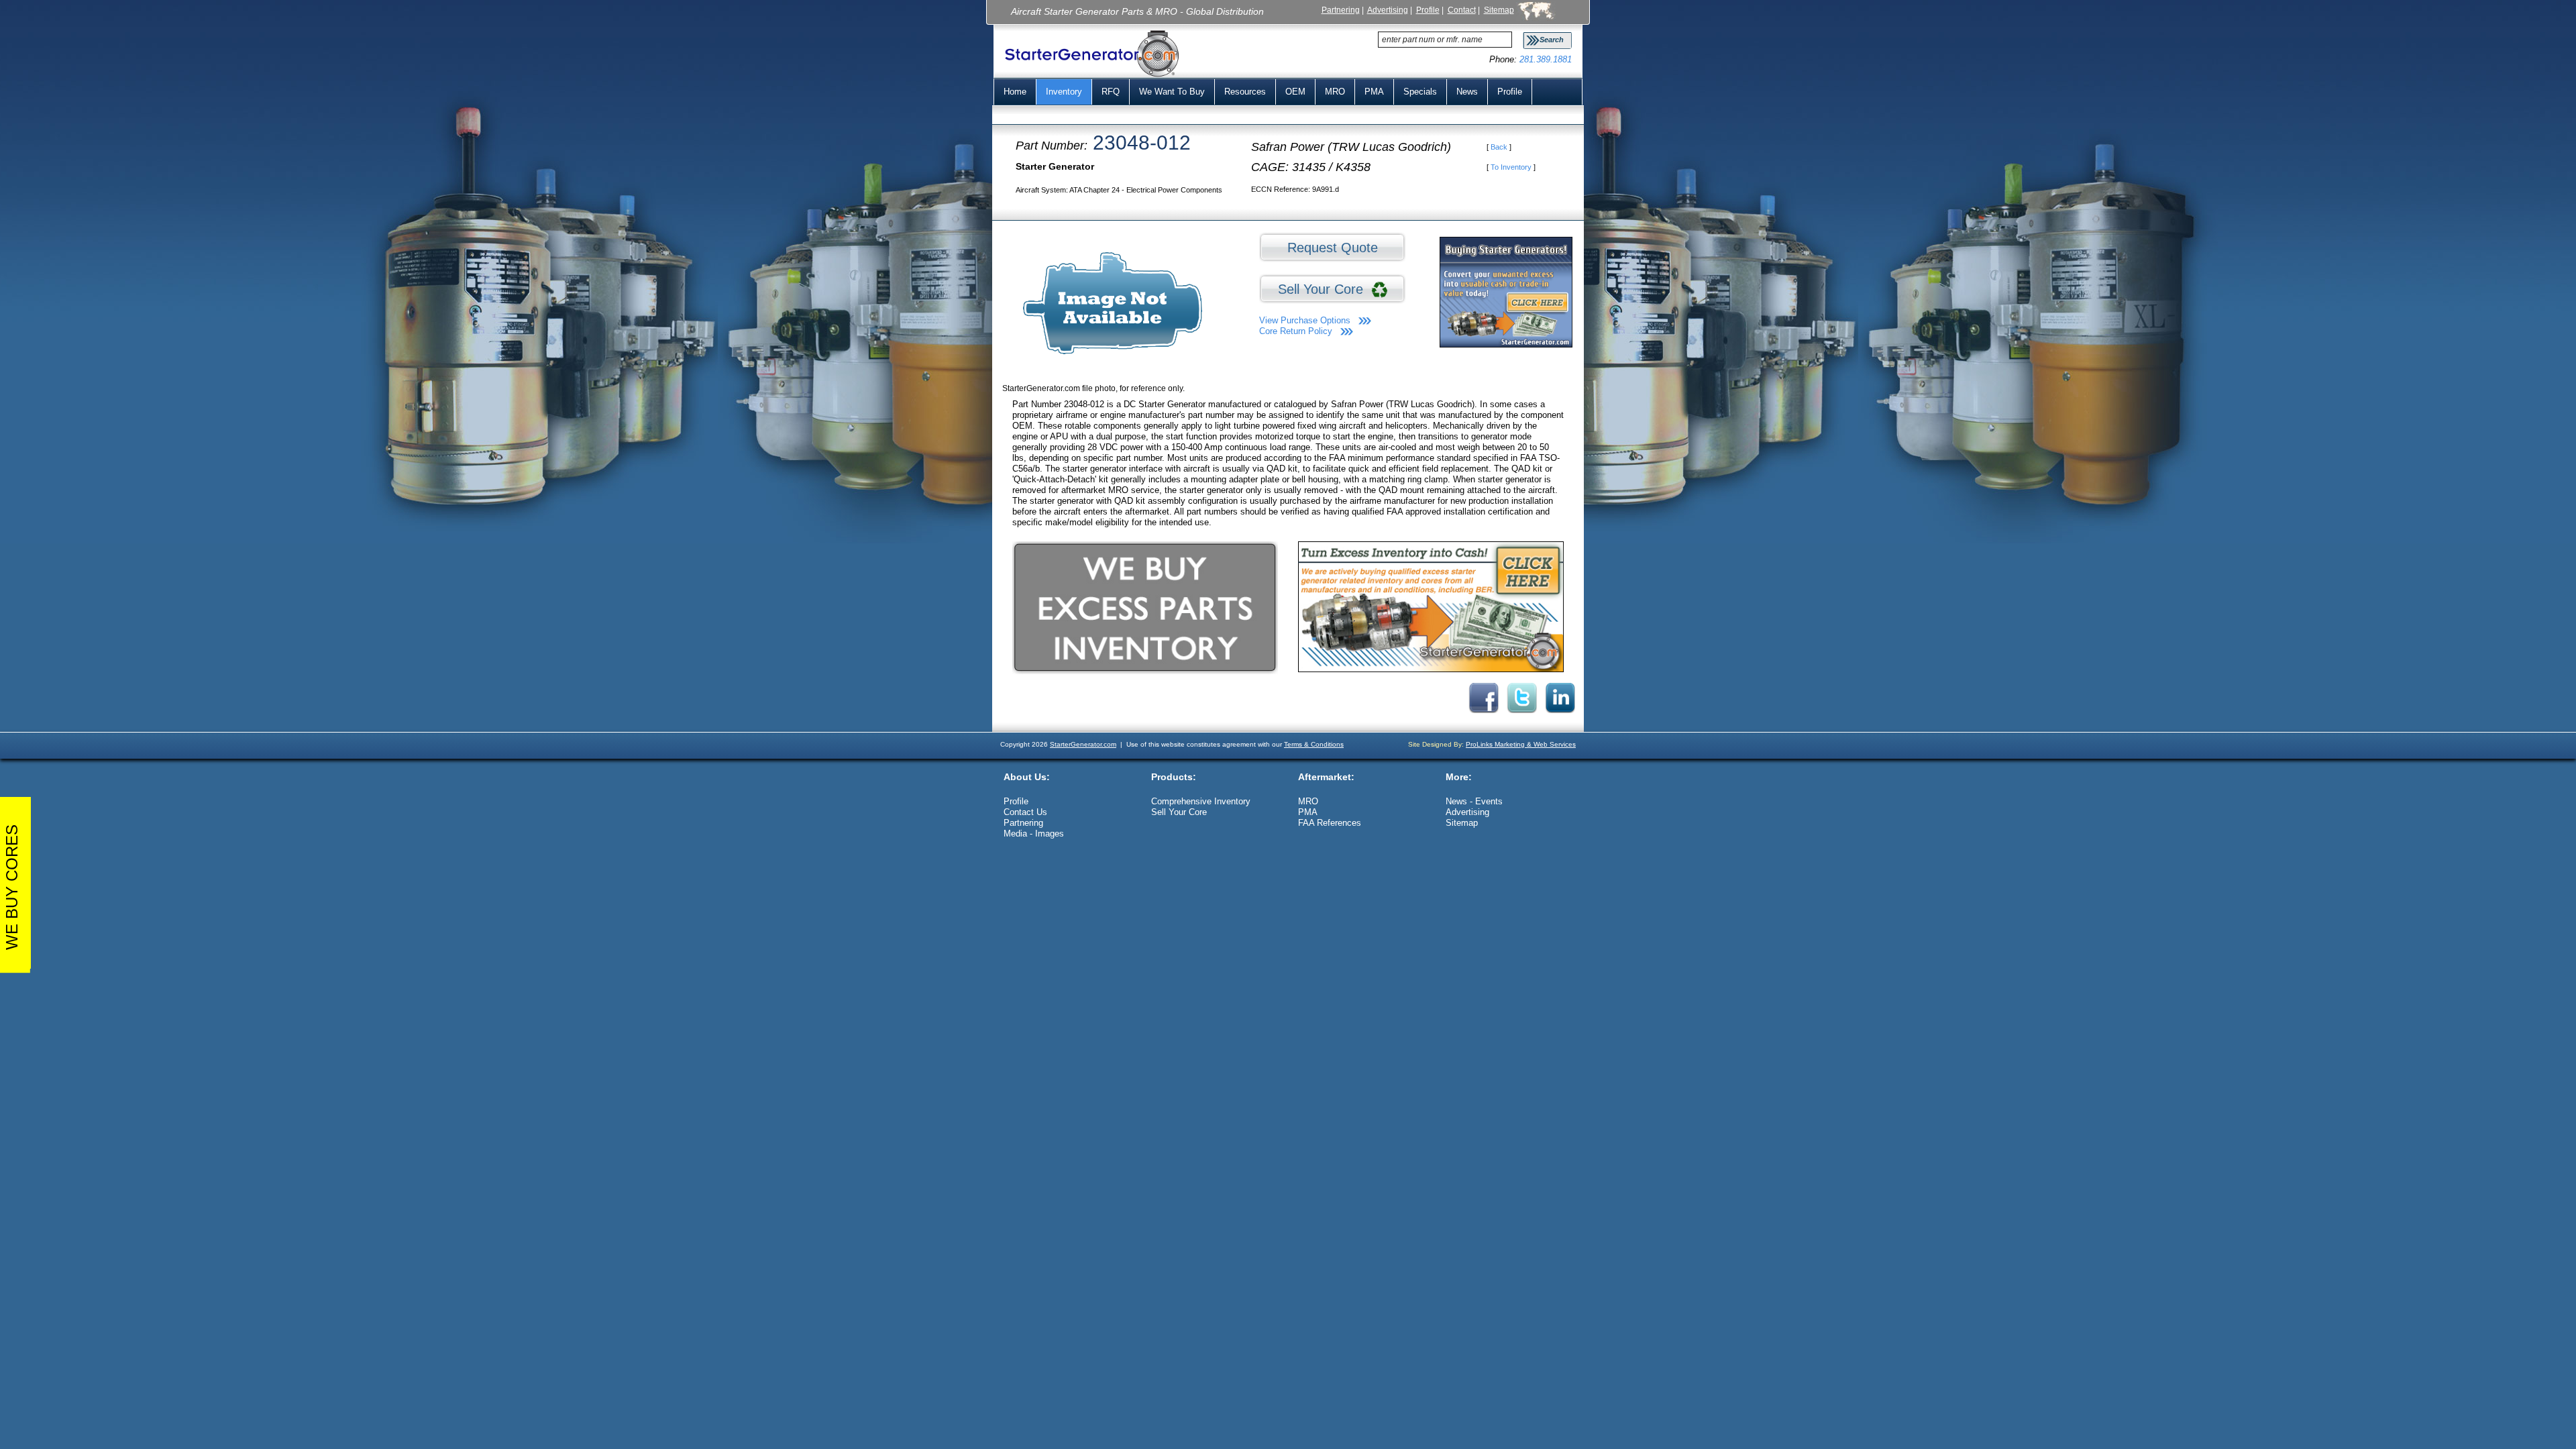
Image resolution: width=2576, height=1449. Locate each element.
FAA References (1330, 823)
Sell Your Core (1325, 289)
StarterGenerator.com (1083, 744)
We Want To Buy (1172, 92)
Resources (1245, 92)
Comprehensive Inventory (1201, 801)
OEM (1295, 92)
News (1467, 92)
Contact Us (1025, 812)
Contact (1462, 10)
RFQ (1111, 92)
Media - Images (1034, 834)
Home (1015, 92)
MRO (1335, 92)
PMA (1374, 92)
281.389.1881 (1546, 59)
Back (1499, 147)
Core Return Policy (1296, 331)
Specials (1420, 92)
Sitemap (1499, 10)
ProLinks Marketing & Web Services (1521, 744)
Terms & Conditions (1314, 744)
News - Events (1474, 801)
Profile (1428, 10)
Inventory (1064, 92)
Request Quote (1333, 248)
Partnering (1341, 10)
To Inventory (1511, 167)
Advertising (1388, 10)
